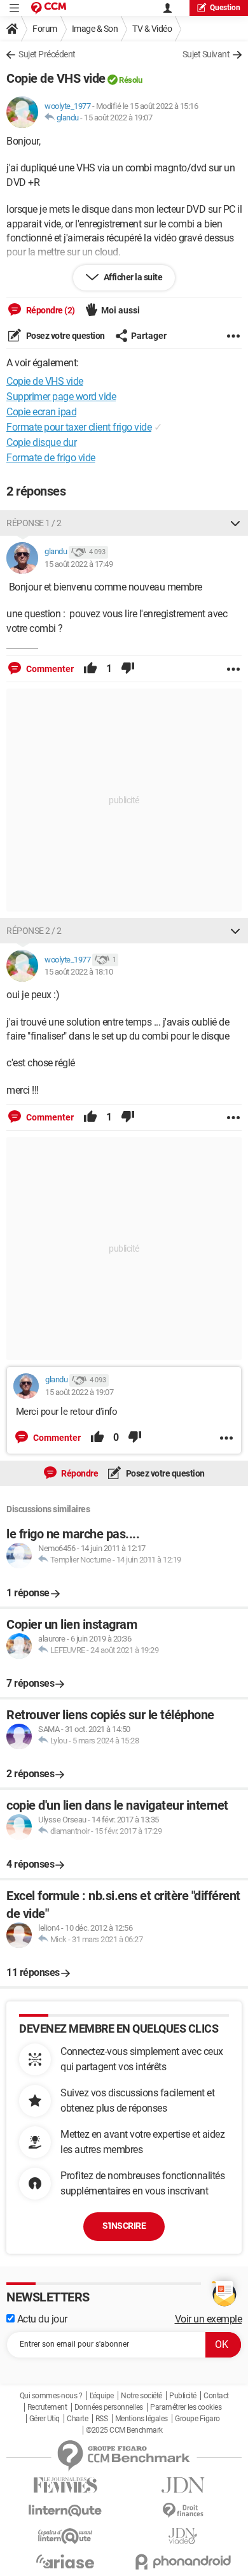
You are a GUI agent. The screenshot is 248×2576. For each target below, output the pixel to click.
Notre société (141, 2396)
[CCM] (49, 8)
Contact (216, 2396)
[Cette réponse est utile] (90, 669)
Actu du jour (41, 2319)
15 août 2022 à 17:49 (79, 564)
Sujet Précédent (47, 54)
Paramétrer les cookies (186, 2407)
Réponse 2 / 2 (34, 931)
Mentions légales (141, 2419)
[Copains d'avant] (65, 2536)
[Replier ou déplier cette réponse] (235, 523)
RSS (102, 2419)
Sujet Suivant (206, 54)
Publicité (183, 2396)
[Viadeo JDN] (183, 2536)
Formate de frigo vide (51, 458)
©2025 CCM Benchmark (124, 2430)
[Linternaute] (65, 2511)
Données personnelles (109, 2407)
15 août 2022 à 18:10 (79, 972)
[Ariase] (65, 2561)
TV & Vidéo (152, 29)
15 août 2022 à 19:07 (118, 118)
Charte (77, 2419)
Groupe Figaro (197, 2419)
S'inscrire (124, 2226)
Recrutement (47, 2407)
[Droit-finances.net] (183, 2511)
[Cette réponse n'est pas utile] (128, 669)
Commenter (49, 669)
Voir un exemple (209, 2319)
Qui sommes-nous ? (51, 2396)
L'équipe (102, 2396)
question (225, 8)
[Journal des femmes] (65, 2485)
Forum (45, 29)
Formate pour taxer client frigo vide (79, 427)
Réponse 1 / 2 (34, 523)
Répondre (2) (50, 310)
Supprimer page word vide (61, 397)
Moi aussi (121, 310)
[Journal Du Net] (183, 2485)
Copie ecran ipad (41, 412)
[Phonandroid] (183, 2562)
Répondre (79, 1473)
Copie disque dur (41, 442)
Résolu (130, 80)
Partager (149, 336)
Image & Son (95, 29)
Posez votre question (65, 336)
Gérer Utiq (45, 2419)
